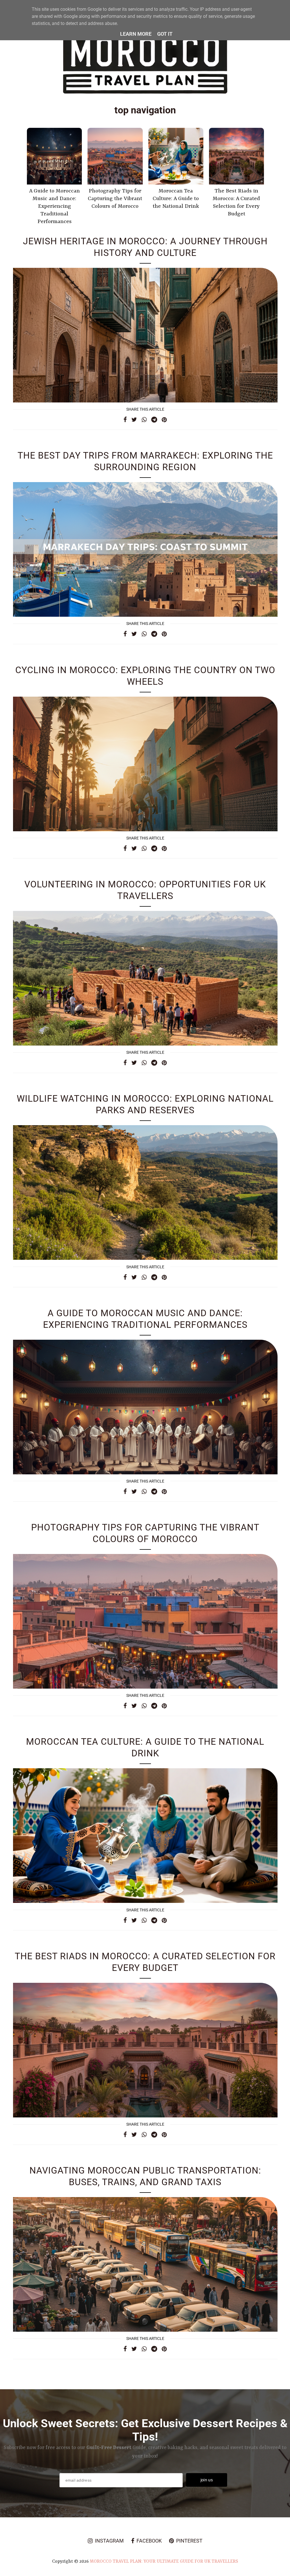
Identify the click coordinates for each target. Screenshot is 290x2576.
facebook (149, 2541)
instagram (109, 2541)
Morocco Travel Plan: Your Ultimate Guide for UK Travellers (164, 2562)
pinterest (189, 2541)
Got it (165, 34)
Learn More (136, 34)
